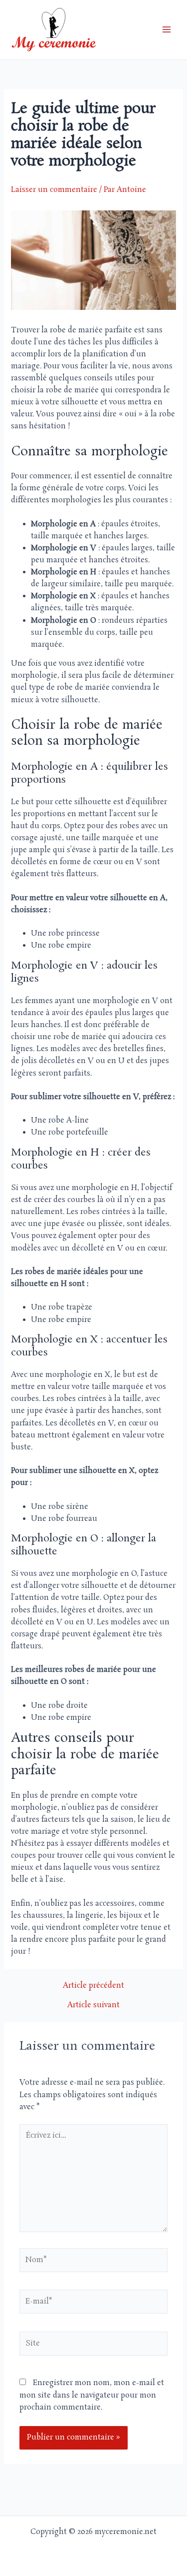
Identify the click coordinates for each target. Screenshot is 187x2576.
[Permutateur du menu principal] (167, 30)
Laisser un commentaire (54, 190)
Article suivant (93, 2005)
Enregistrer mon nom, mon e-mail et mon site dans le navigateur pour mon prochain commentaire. (92, 2395)
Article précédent (93, 1986)
